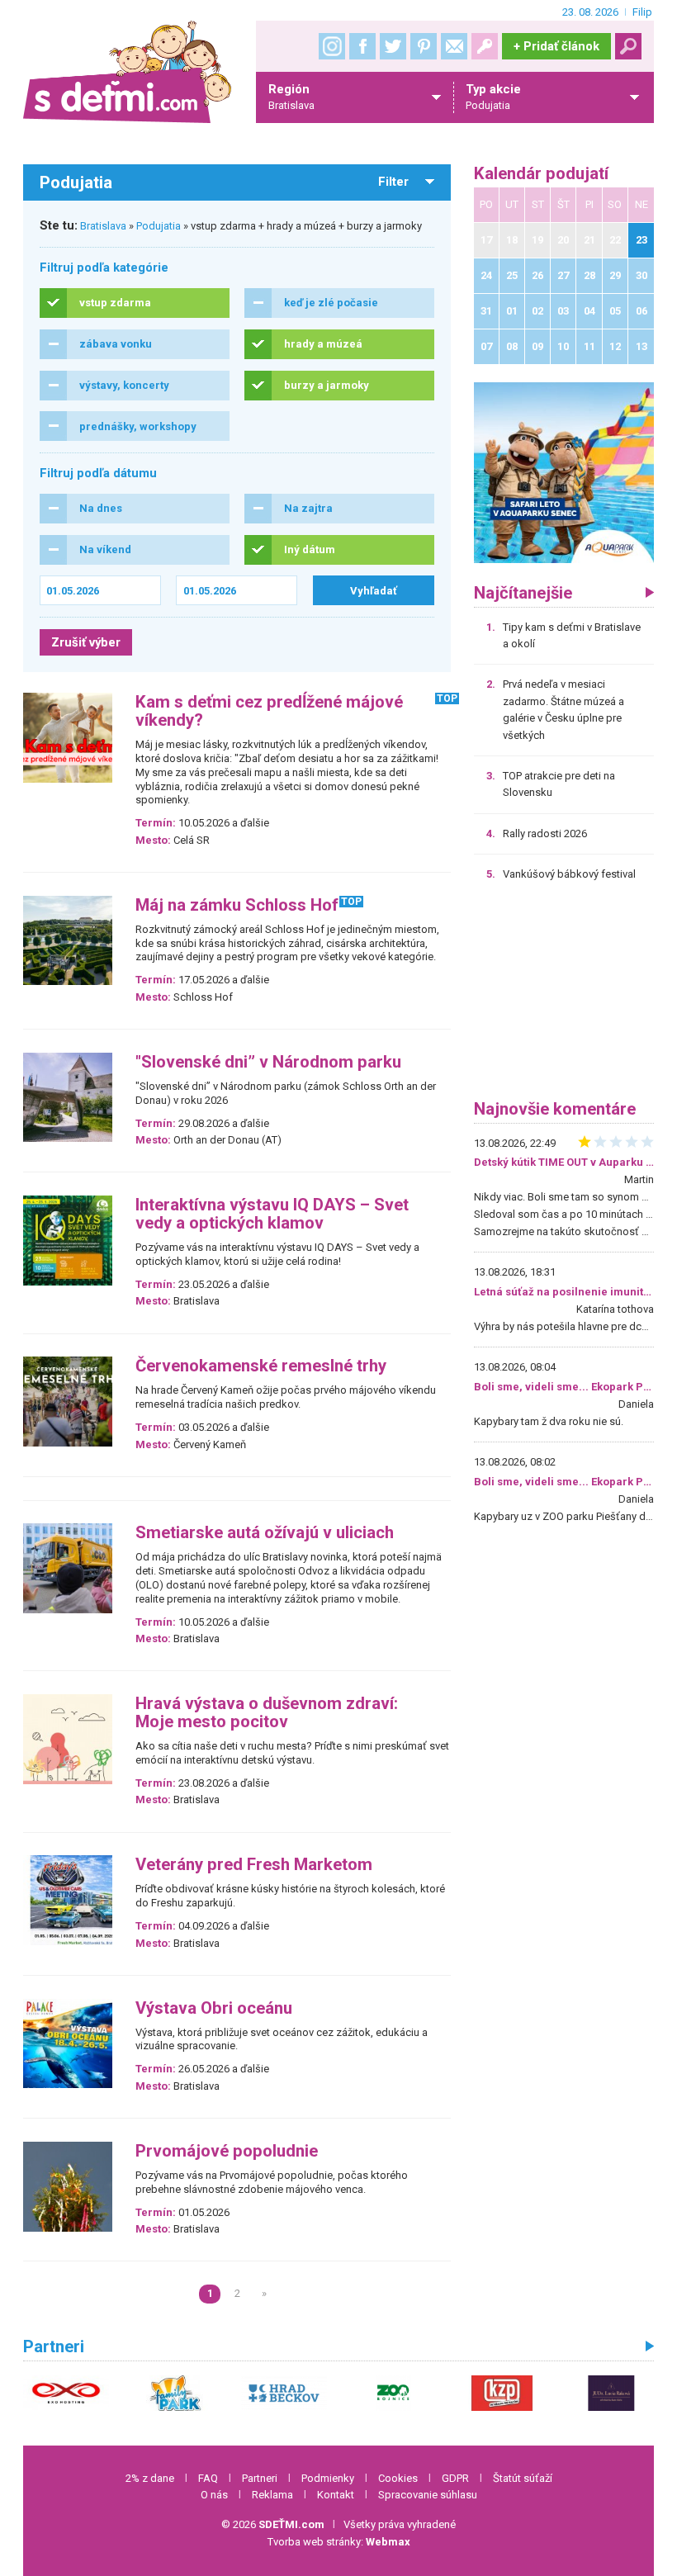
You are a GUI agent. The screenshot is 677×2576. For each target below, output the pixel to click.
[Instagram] (332, 46)
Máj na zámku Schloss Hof (237, 905)
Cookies (398, 2478)
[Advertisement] (564, 997)
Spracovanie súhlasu (428, 2495)
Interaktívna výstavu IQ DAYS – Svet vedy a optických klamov (272, 1214)
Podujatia (159, 226)
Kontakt (336, 2495)
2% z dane (150, 2478)
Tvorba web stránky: (339, 2542)
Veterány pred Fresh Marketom (254, 1865)
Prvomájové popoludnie (227, 2151)
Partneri (260, 2478)
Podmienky (328, 2478)
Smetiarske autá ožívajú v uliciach (265, 1533)
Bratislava (103, 226)
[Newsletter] (454, 46)
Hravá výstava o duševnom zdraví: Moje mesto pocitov (267, 1713)
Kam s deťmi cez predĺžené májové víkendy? (269, 711)
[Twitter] (393, 46)
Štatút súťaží (523, 2478)
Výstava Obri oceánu (214, 2008)
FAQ (208, 2478)
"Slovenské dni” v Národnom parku (268, 1062)
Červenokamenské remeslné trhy (261, 1366)
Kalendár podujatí (541, 174)
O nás (214, 2495)
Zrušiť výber (86, 642)
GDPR (455, 2478)
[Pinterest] (424, 46)
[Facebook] (362, 46)
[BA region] (564, 472)
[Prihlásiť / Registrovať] (485, 46)
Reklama (272, 2495)
